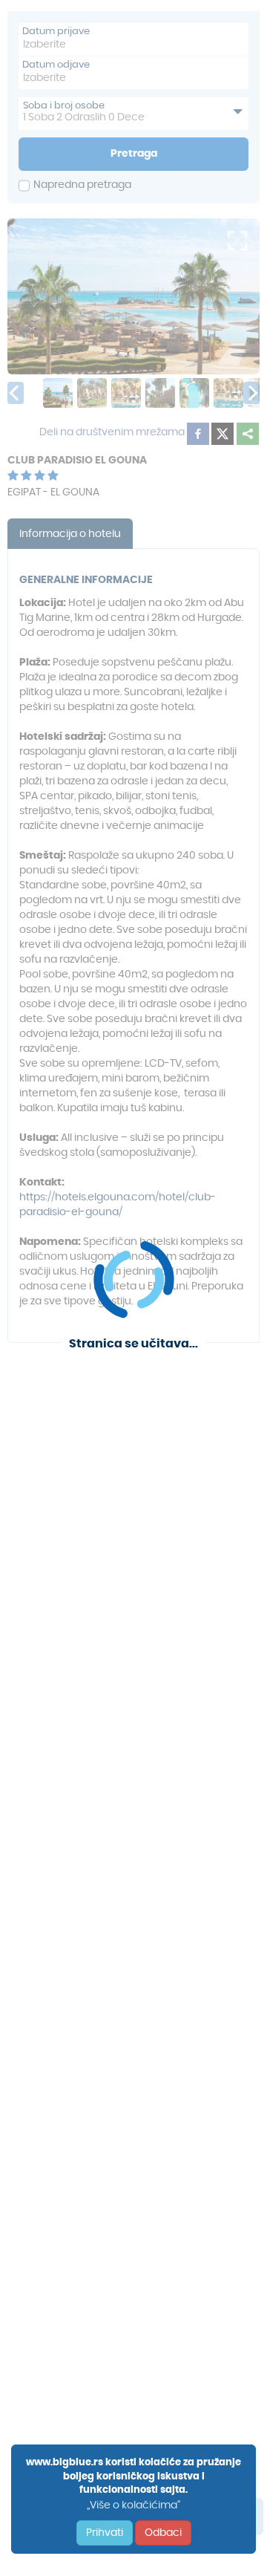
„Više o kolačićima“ (133, 2505)
